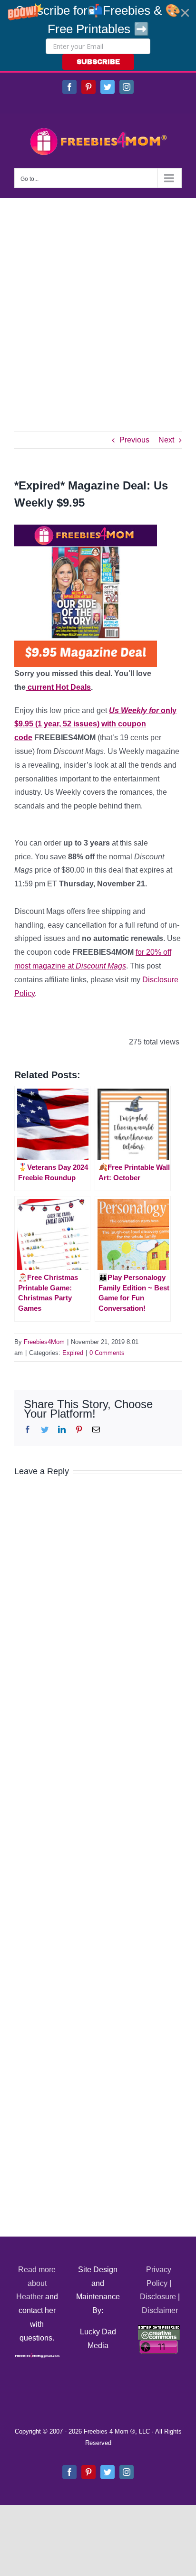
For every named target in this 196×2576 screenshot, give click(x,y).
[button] (98, 36)
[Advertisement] (98, 301)
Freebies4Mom (44, 1342)
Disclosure (158, 2297)
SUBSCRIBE (98, 62)
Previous (134, 440)
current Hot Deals (58, 687)
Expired (73, 1353)
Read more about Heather (36, 2283)
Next (166, 440)
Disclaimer (160, 2310)
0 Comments (107, 1353)
